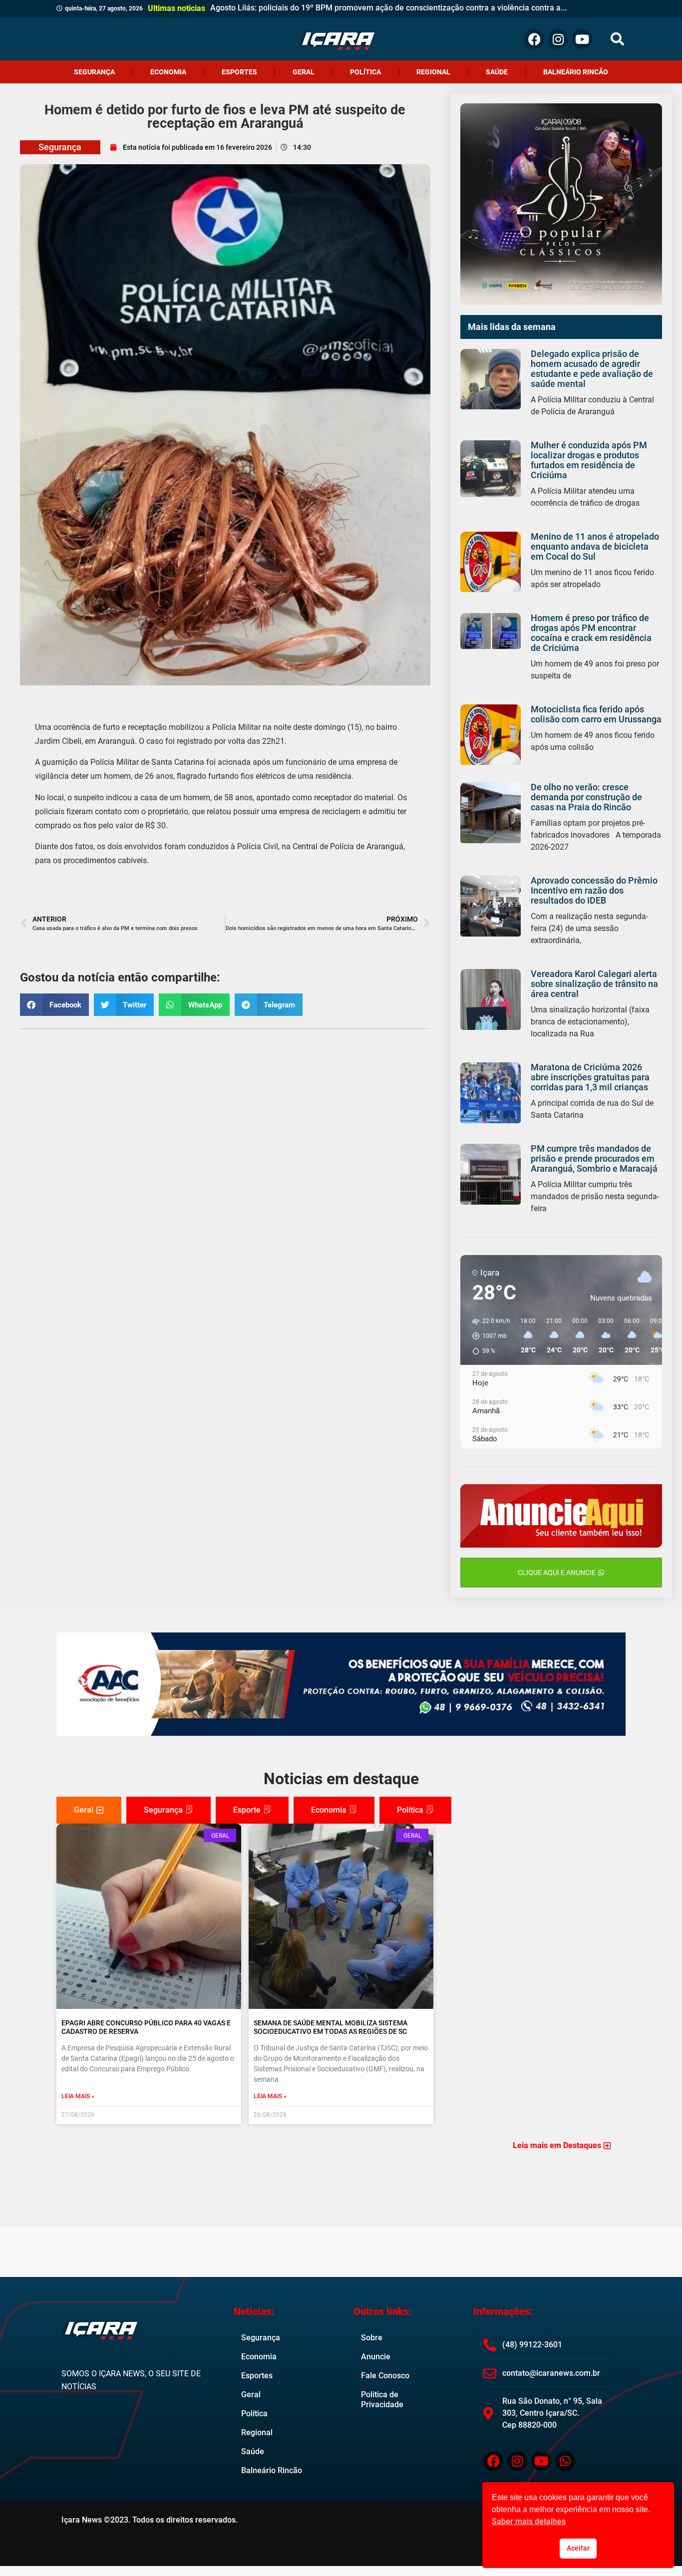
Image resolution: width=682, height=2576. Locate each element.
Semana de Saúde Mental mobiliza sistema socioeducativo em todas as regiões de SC (331, 2027)
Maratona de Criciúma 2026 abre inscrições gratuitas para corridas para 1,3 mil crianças (590, 1077)
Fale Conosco (385, 2376)
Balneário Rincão (576, 72)
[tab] (89, 1810)
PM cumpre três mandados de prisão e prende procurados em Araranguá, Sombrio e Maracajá (594, 1158)
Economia (168, 72)
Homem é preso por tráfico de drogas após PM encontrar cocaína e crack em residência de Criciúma (591, 633)
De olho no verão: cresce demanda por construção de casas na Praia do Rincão (586, 797)
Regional (433, 72)
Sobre (372, 2338)
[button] (617, 39)
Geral (304, 72)
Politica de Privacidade (382, 2400)
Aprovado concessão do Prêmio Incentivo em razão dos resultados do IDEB (594, 890)
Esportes (239, 72)
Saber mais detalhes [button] (529, 2521)
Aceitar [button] (578, 2548)
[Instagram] (558, 39)
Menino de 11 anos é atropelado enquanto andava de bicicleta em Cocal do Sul (595, 546)
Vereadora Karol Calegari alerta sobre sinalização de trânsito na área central (594, 984)
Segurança (94, 72)
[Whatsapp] (565, 2461)
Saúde (497, 72)
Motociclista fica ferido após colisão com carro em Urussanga (596, 714)
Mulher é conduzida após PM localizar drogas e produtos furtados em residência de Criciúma (589, 460)
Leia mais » (78, 2096)
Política (365, 72)
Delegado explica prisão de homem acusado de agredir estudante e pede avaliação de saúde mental (592, 369)
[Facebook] (534, 39)
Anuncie (376, 2357)
